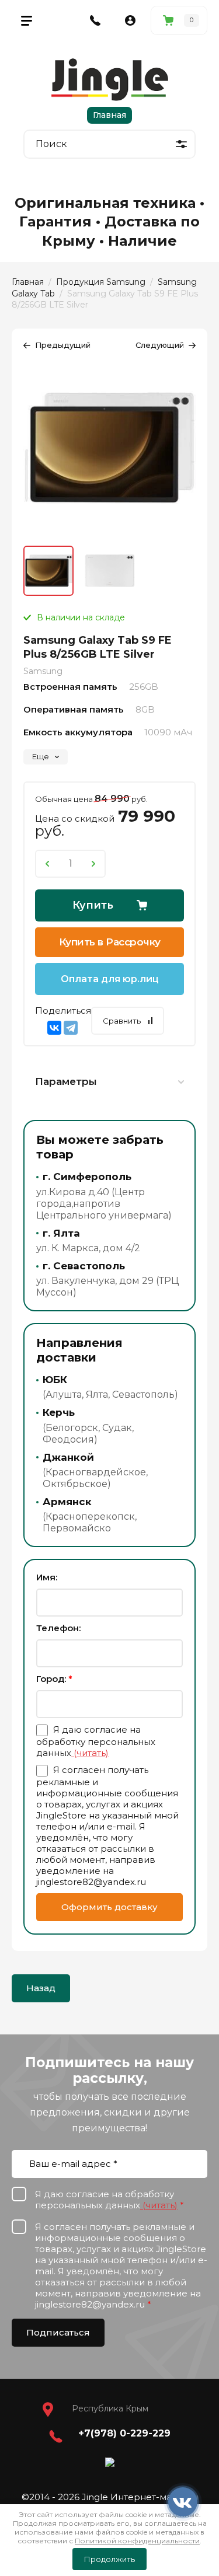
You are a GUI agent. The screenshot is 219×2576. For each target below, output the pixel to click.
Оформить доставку (109, 1907)
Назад (41, 1988)
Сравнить (122, 1021)
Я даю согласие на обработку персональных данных (96, 1741)
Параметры (66, 1081)
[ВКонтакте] (54, 1028)
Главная (109, 115)
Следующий (160, 345)
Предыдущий (63, 345)
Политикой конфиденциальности (137, 2541)
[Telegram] (71, 1028)
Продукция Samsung (101, 282)
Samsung (43, 671)
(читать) (90, 1753)
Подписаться (58, 2332)
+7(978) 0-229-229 (124, 2433)
